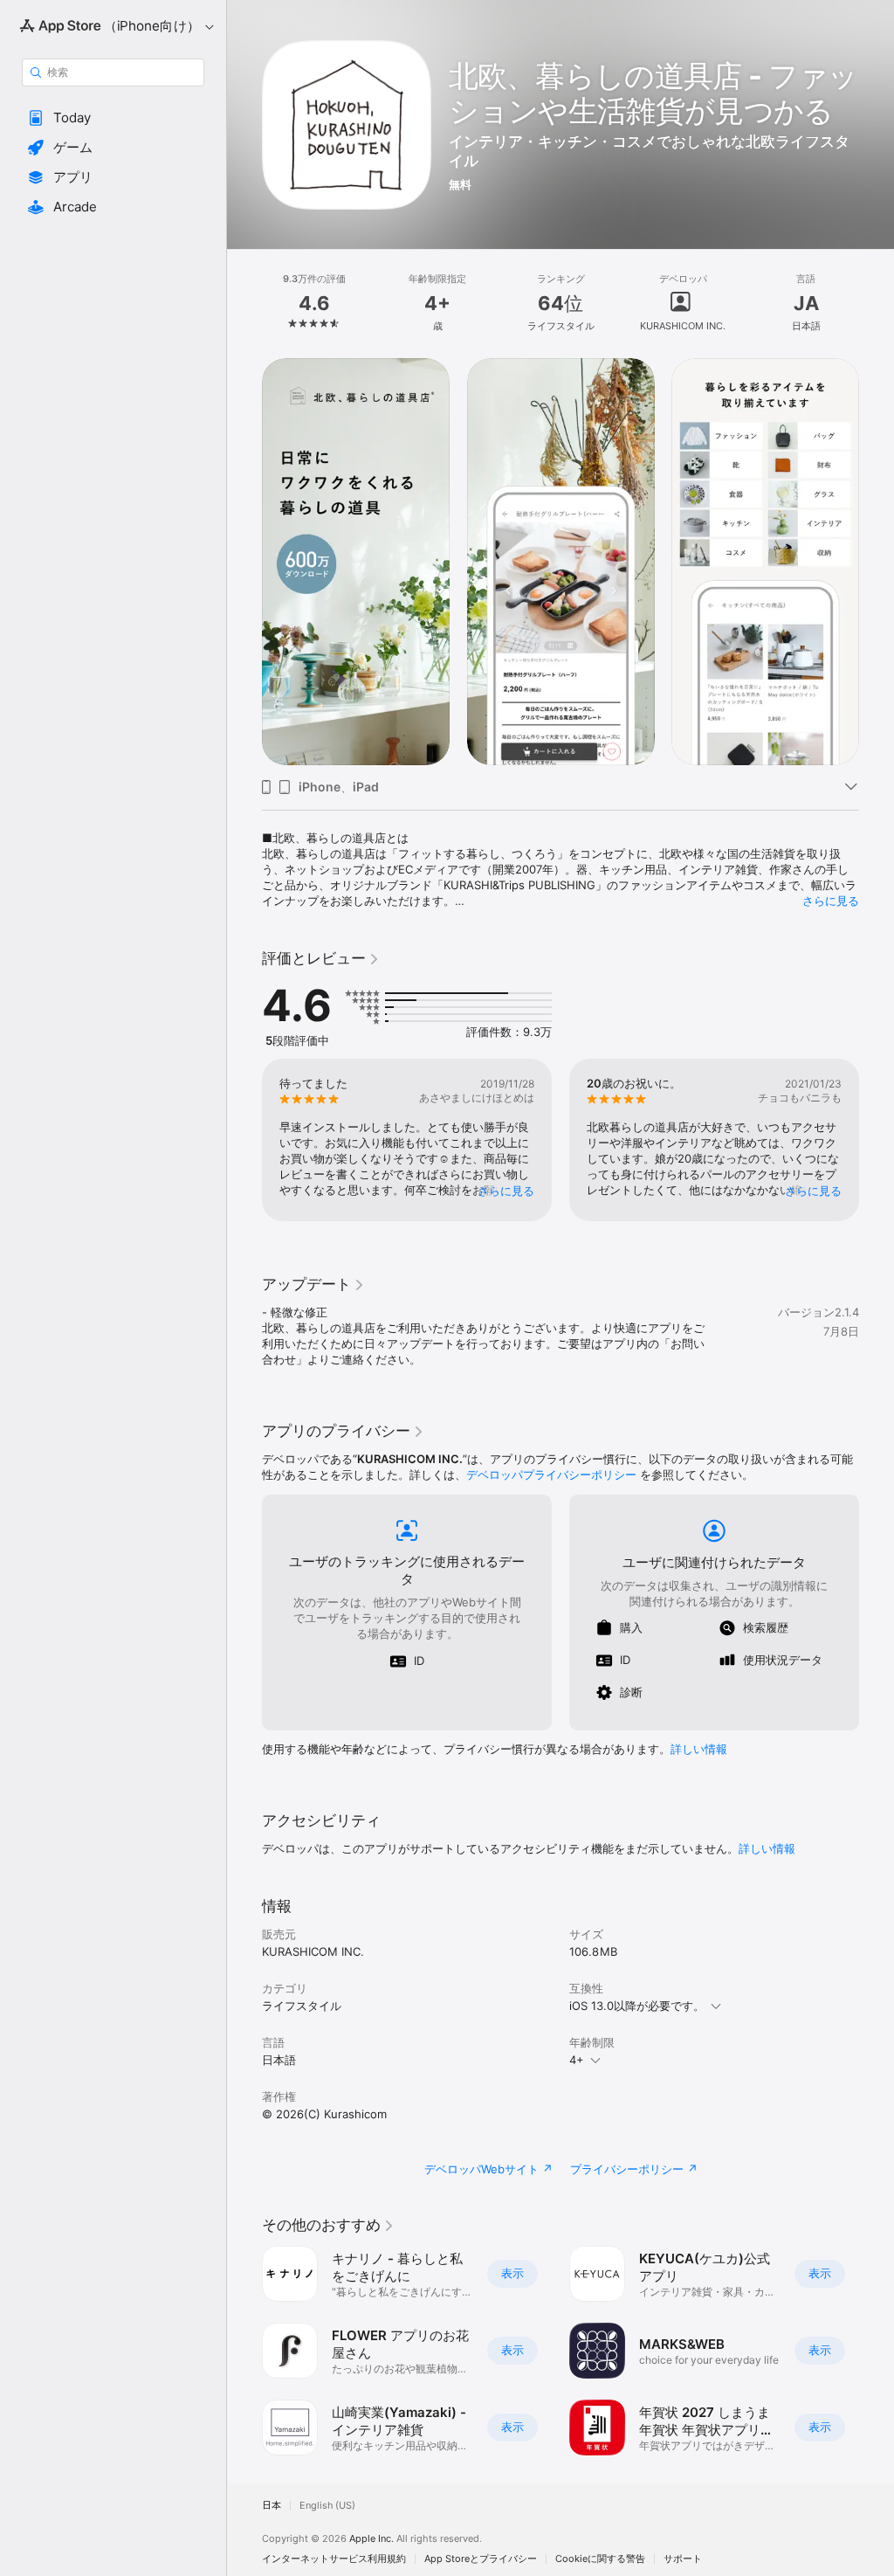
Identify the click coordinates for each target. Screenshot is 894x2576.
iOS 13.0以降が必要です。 (637, 2006)
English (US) (327, 2506)
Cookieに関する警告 (600, 2559)
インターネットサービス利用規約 (334, 2559)
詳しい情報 (699, 1749)
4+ (577, 2060)
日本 (272, 2506)
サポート (683, 2559)
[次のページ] (877, 303)
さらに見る (831, 901)
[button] (113, 118)
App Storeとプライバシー (481, 2559)
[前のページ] (244, 303)
